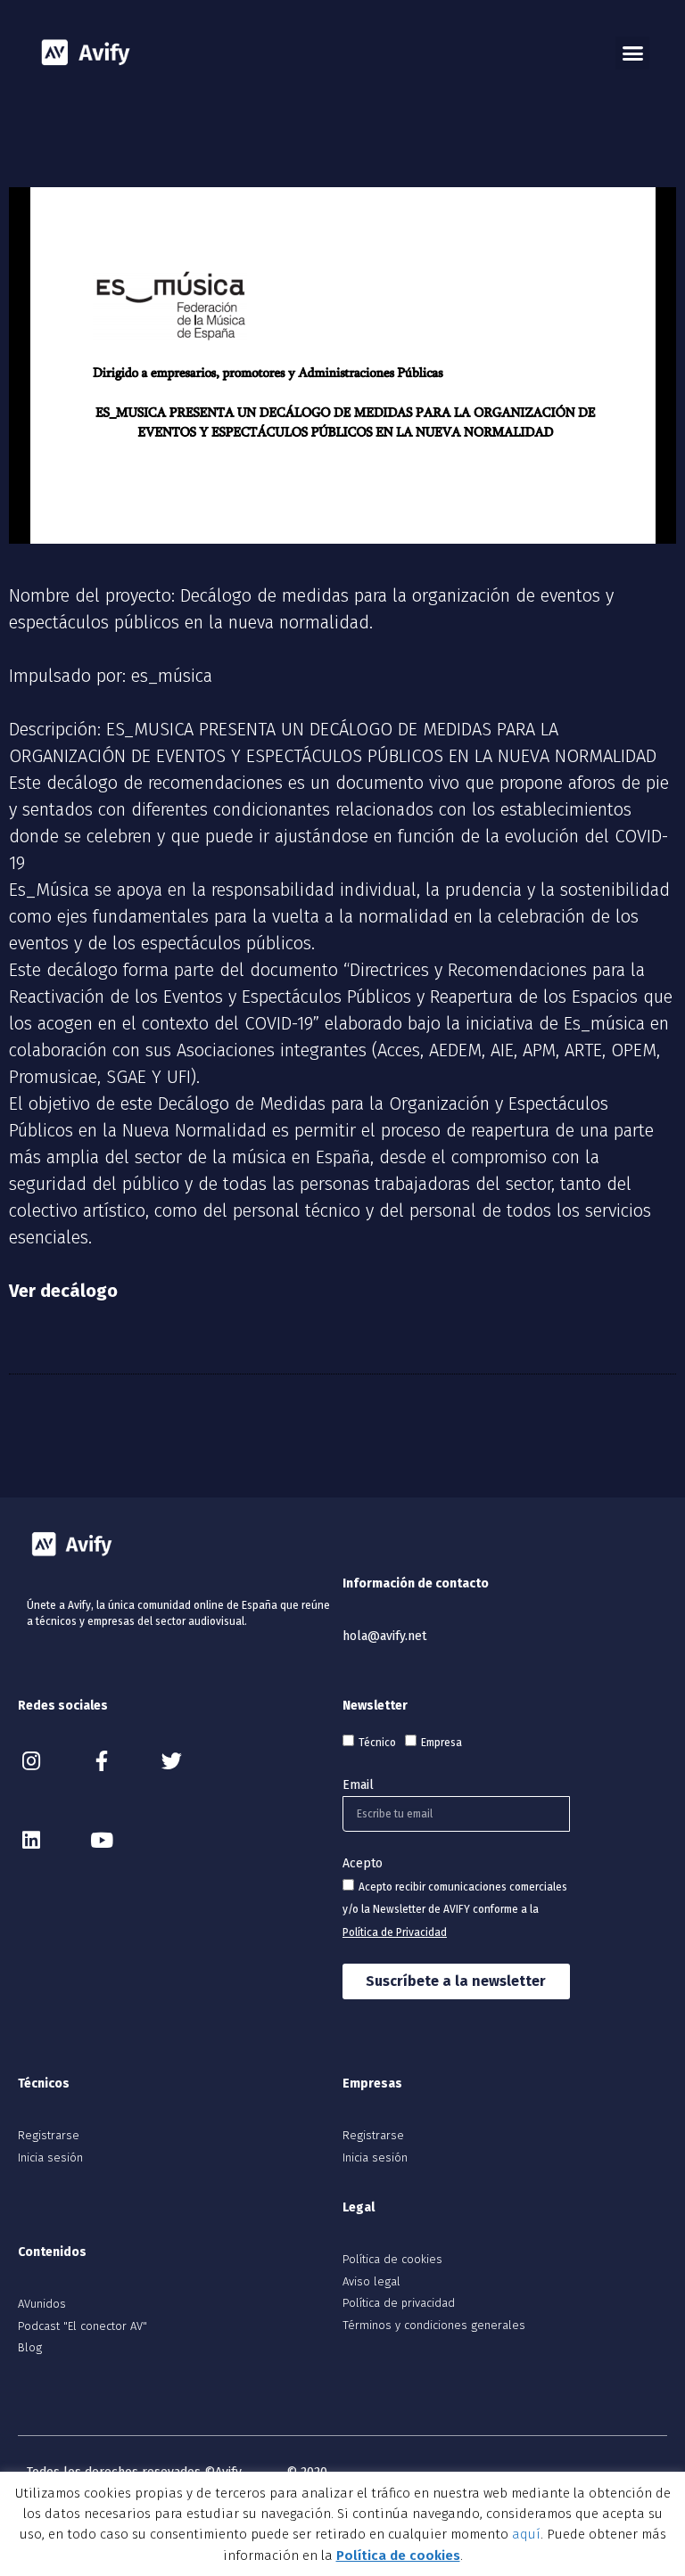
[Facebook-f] (101, 1761)
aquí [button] (526, 2534)
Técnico (377, 1743)
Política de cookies (398, 2555)
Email (358, 1785)
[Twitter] (172, 1761)
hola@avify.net (384, 1636)
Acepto (363, 1863)
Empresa (442, 1743)
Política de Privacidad (395, 1932)
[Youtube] (101, 1840)
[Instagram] (31, 1761)
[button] (632, 53)
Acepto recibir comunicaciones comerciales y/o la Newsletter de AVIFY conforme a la (455, 1910)
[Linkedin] (31, 1840)
